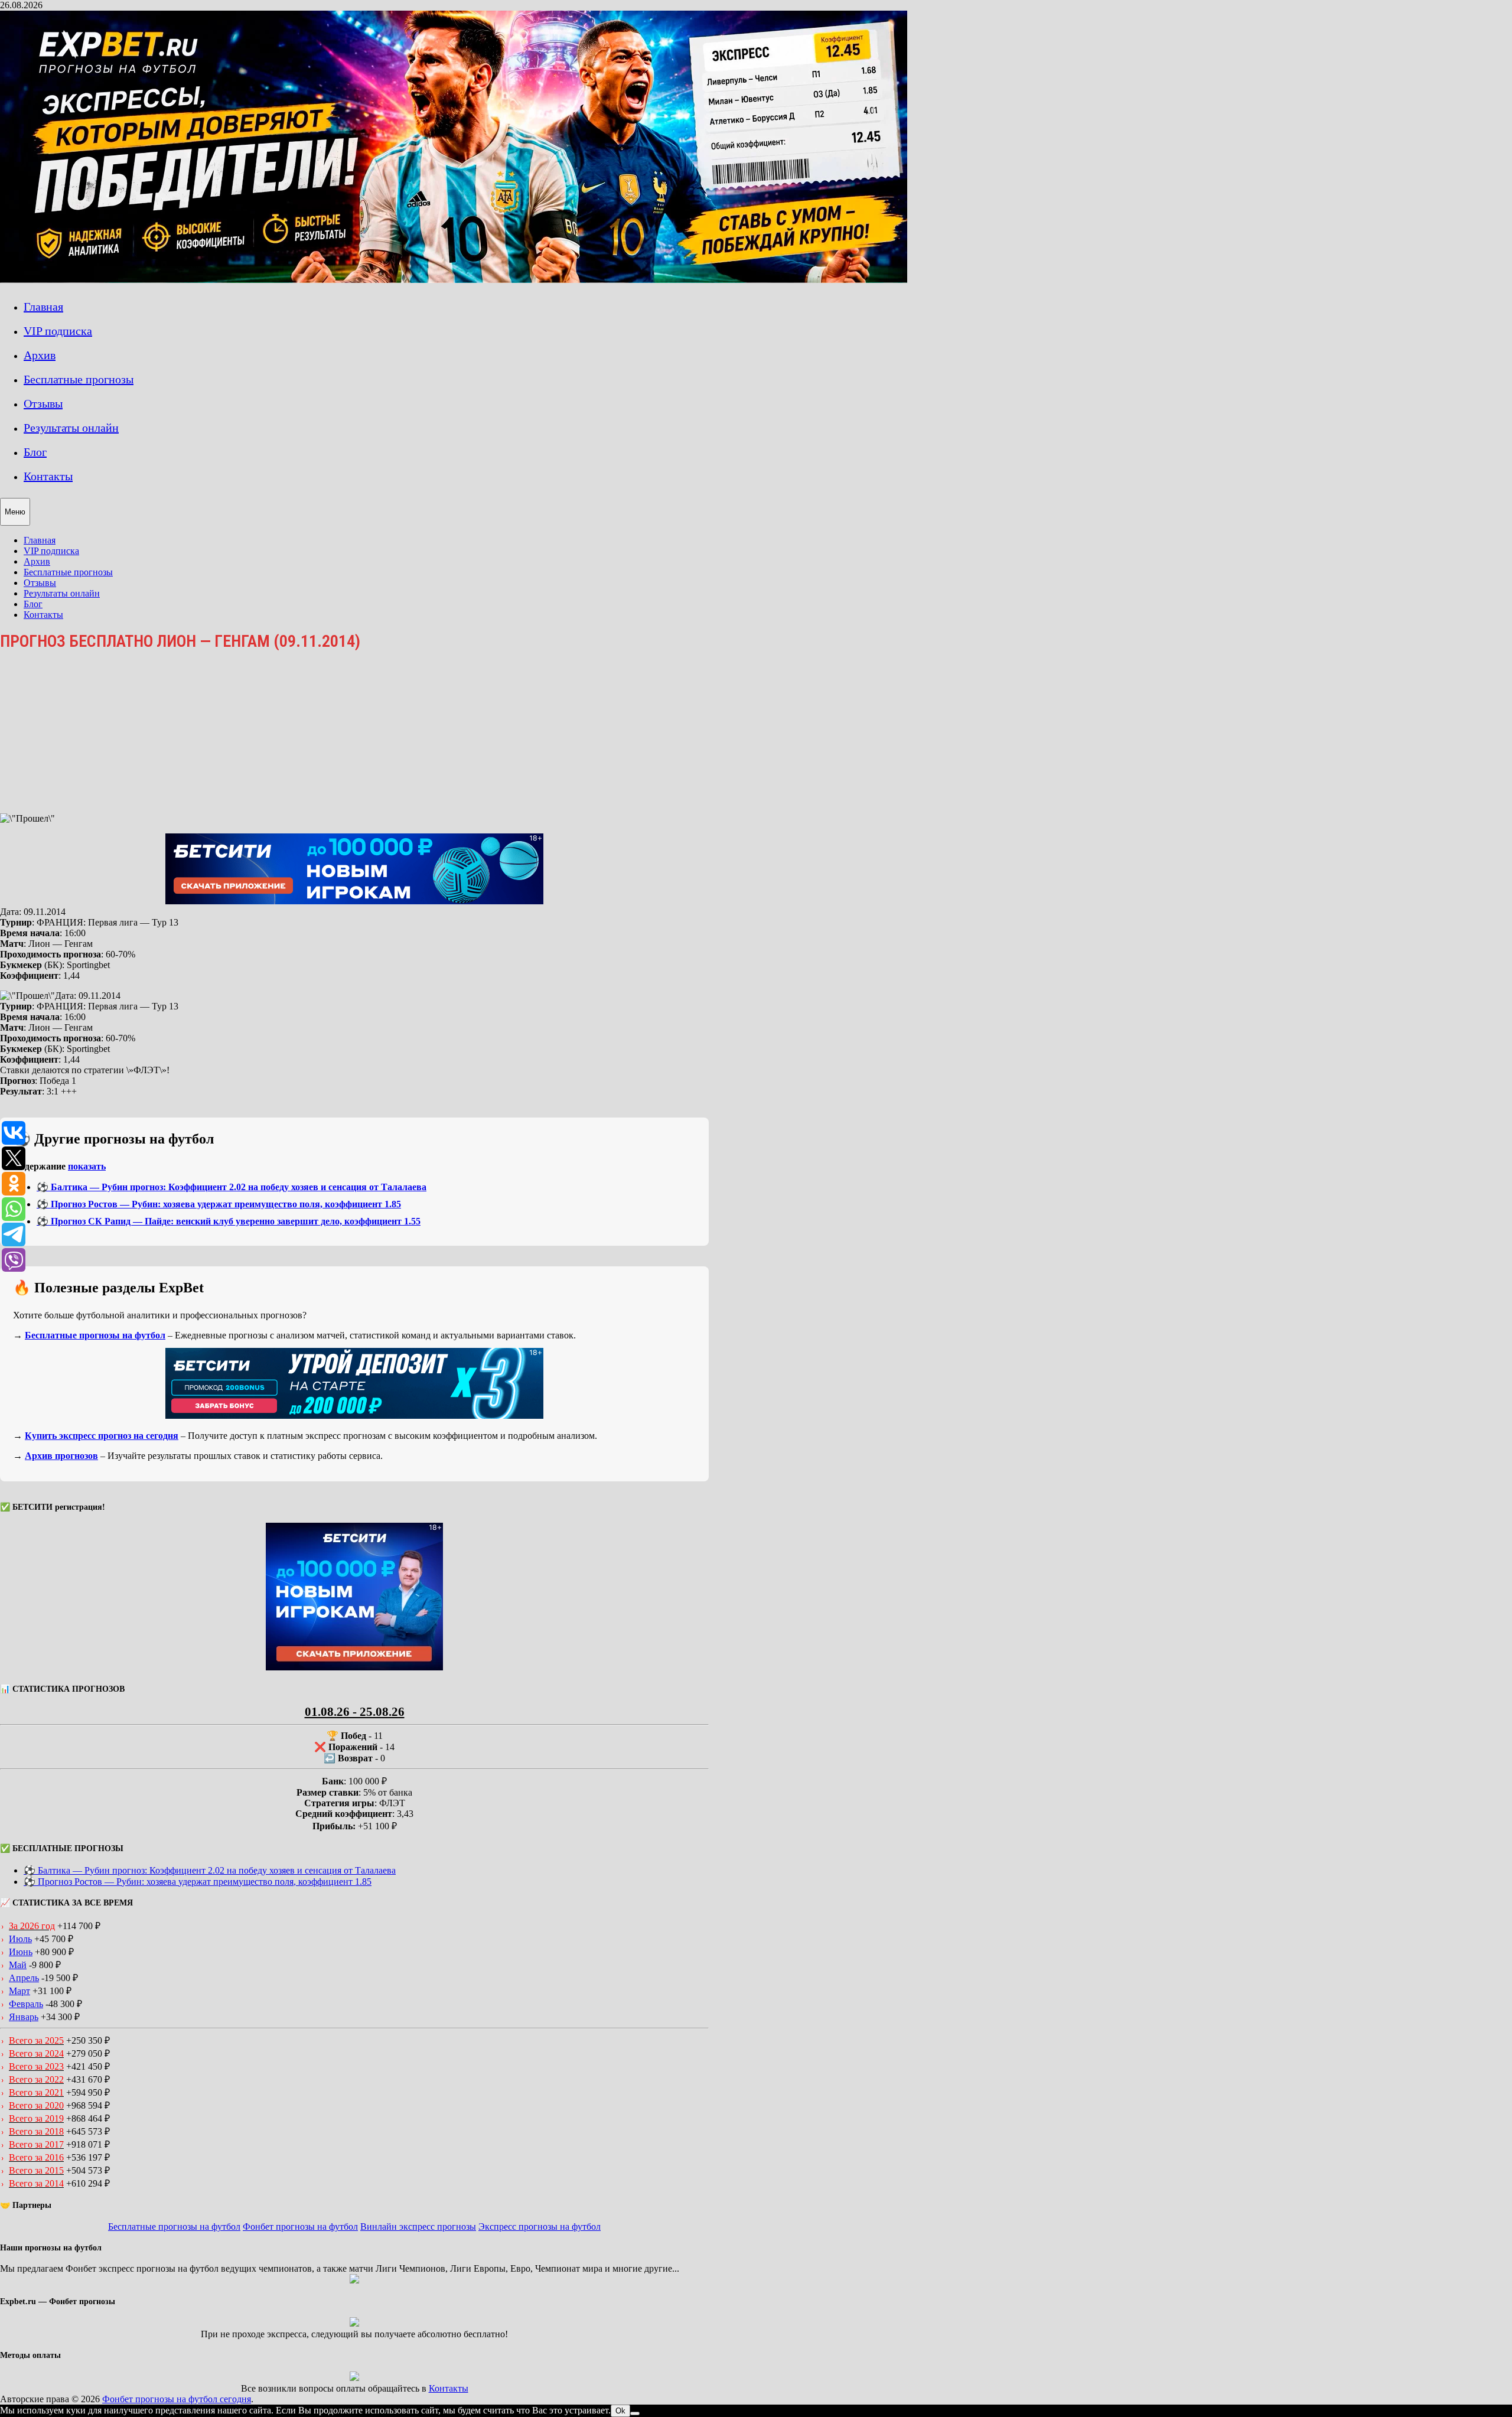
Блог (35, 452)
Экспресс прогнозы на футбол (540, 2227)
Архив (40, 355)
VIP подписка (58, 331)
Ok (620, 2411)
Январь (24, 2017)
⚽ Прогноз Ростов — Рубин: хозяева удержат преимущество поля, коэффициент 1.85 (219, 1204)
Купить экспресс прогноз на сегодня (102, 1436)
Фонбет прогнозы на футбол (300, 2227)
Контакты (48, 476)
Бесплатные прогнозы (79, 379)
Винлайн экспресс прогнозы (418, 2227)
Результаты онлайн (71, 428)
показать (87, 1166)
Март (19, 1991)
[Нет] (635, 2413)
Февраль (26, 2004)
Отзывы (43, 403)
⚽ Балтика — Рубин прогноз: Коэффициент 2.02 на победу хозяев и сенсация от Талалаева (232, 1187)
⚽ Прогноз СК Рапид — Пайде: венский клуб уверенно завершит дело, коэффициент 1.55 (229, 1221)
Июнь (21, 1952)
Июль (20, 1939)
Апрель (24, 1978)
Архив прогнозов (61, 1456)
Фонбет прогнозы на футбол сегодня (177, 2399)
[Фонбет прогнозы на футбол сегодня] (454, 280)
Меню (15, 512)
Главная (43, 307)
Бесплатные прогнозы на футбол (95, 1335)
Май (18, 1965)
